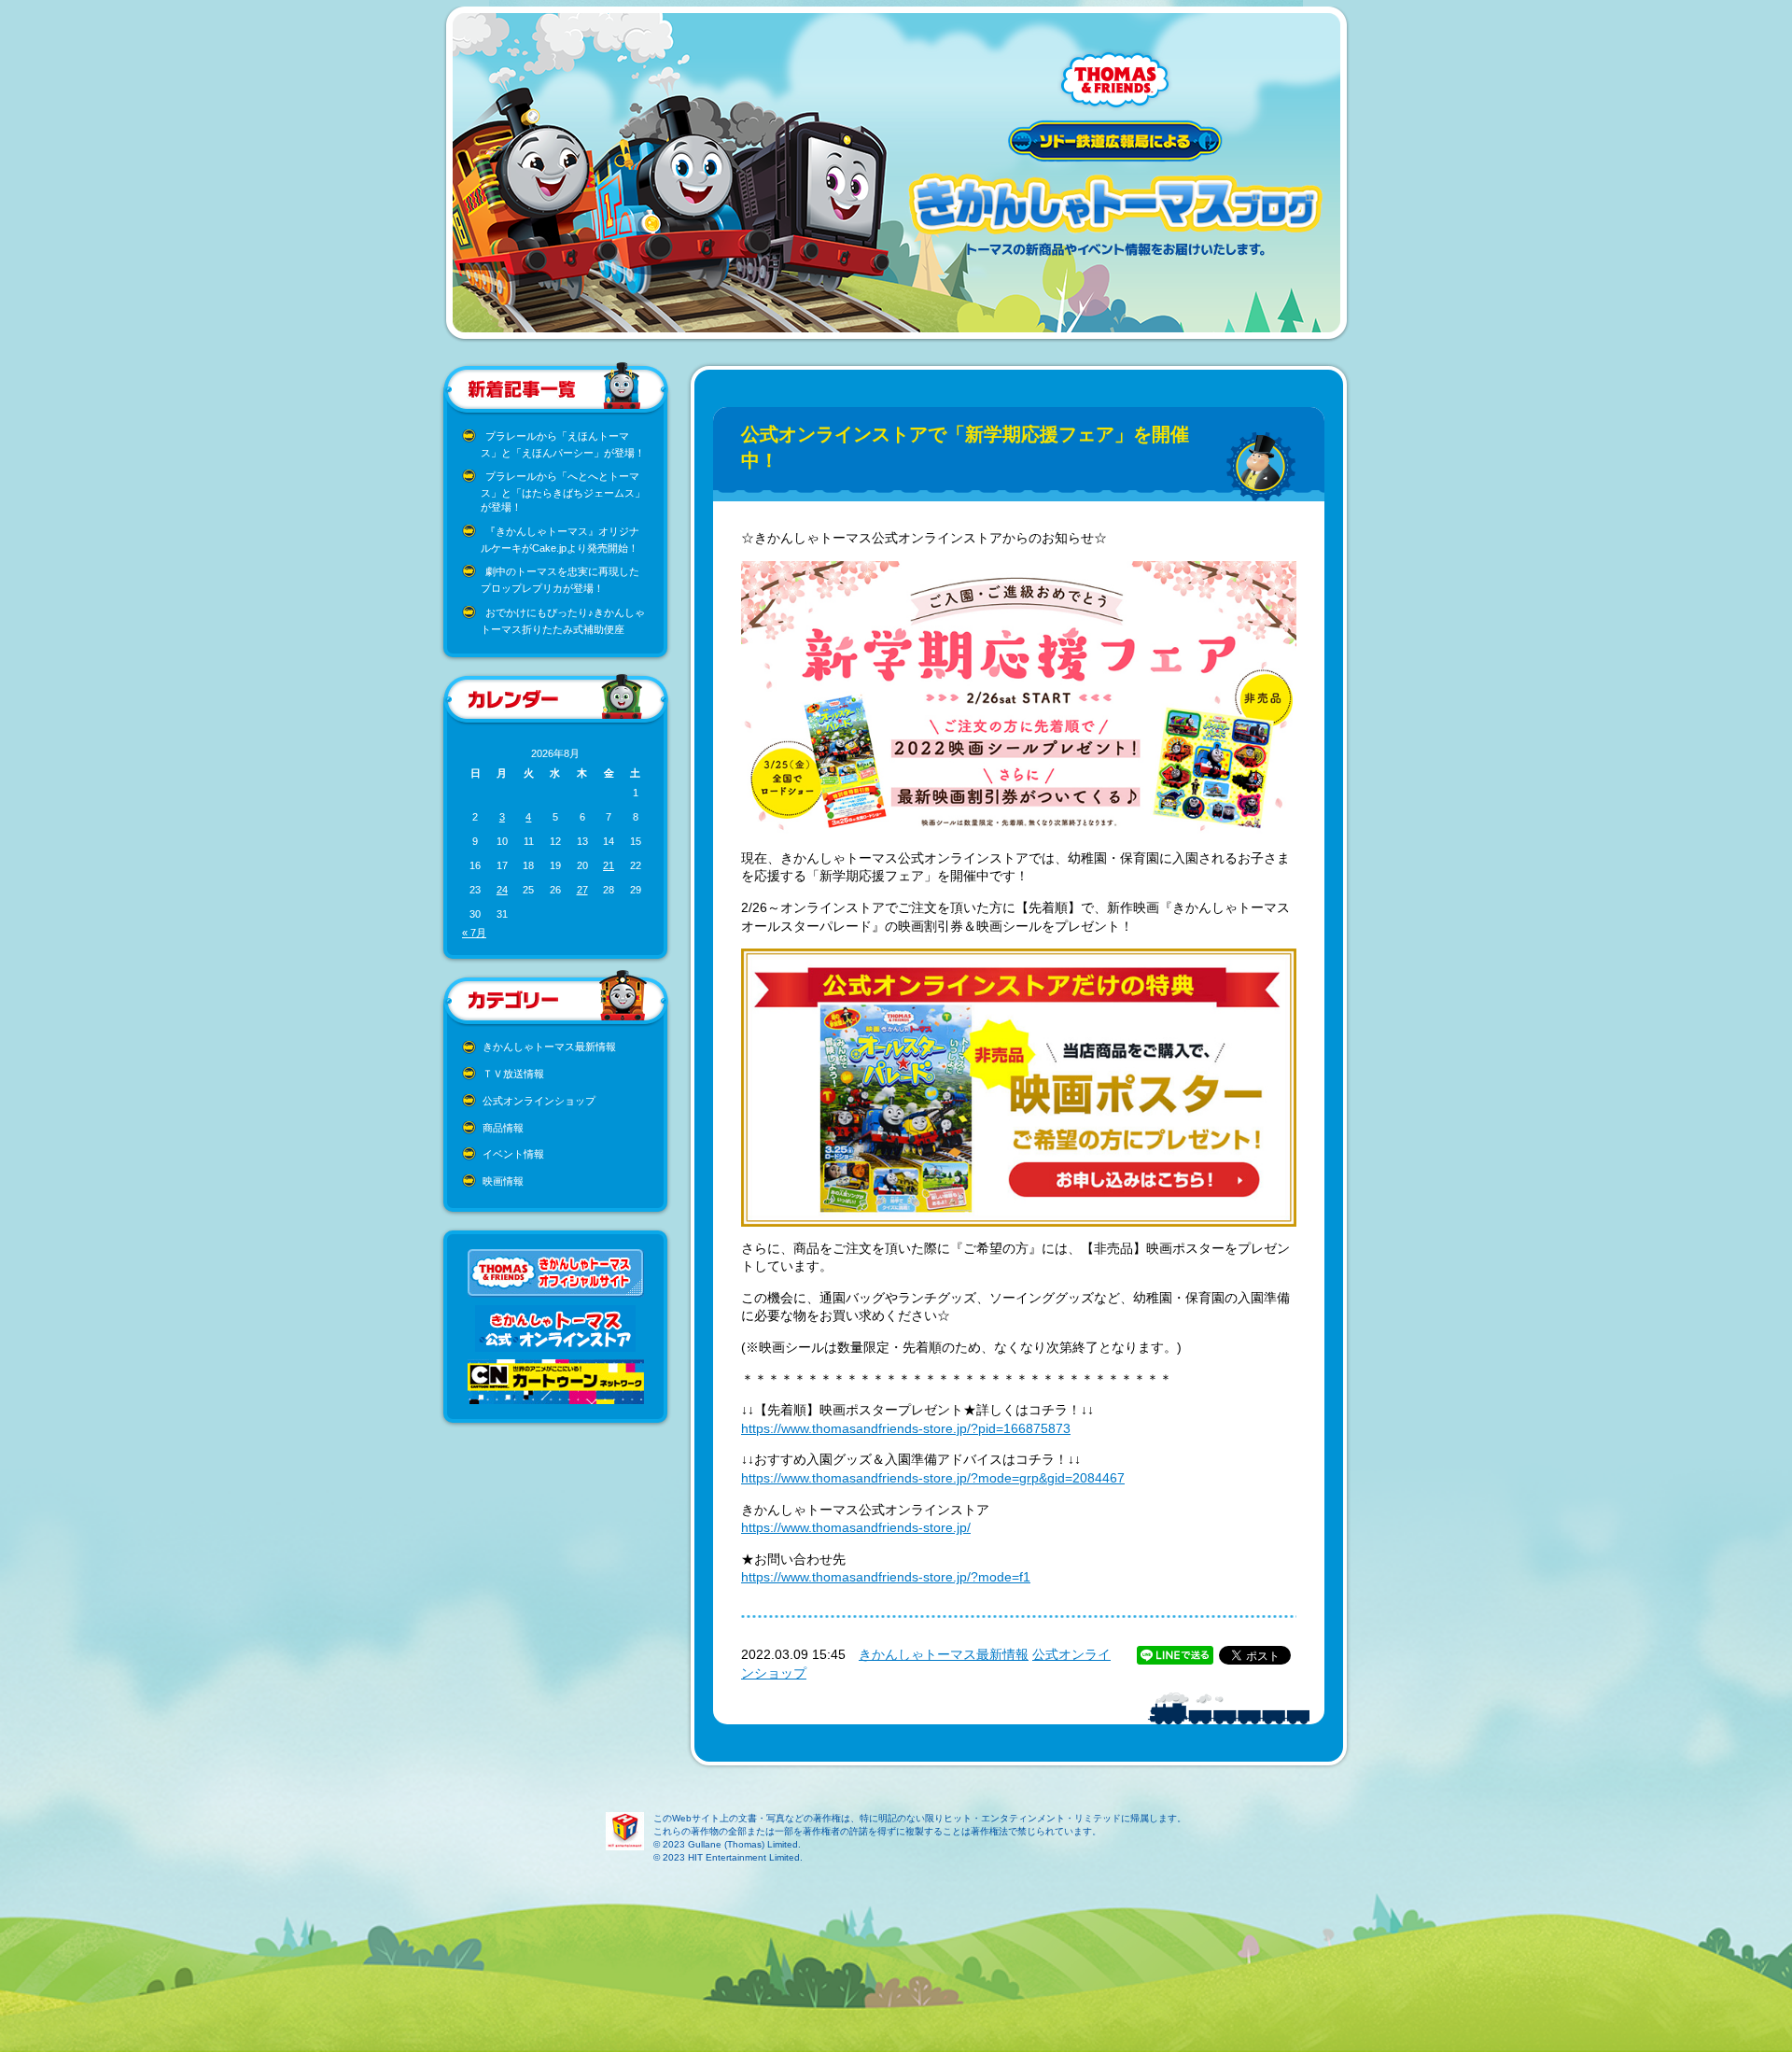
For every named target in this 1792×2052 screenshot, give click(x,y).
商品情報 (503, 1128)
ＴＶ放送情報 (513, 1074)
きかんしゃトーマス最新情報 (549, 1047)
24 (502, 890)
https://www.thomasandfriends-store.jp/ (856, 1527)
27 (582, 890)
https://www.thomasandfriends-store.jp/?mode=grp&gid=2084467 (933, 1478)
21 (609, 865)
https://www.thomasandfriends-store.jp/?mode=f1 (886, 1577)
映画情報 (503, 1181)
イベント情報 (513, 1154)
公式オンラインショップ (539, 1101)
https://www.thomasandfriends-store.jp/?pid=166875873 (906, 1428)
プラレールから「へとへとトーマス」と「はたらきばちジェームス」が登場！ (563, 492)
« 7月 (474, 933)
